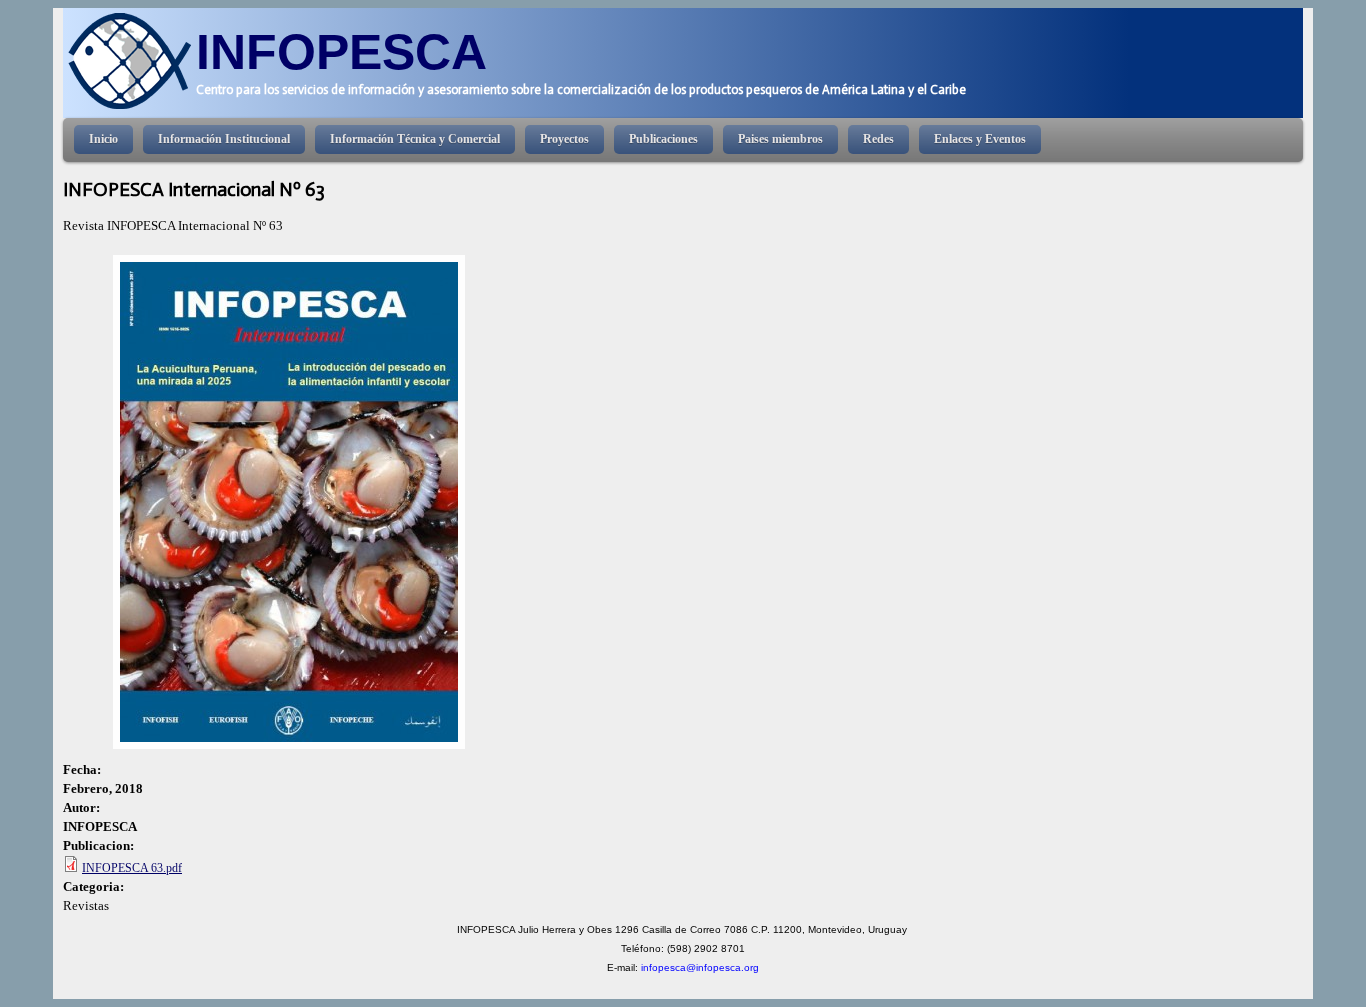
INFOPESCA (341, 51)
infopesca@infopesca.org (700, 967)
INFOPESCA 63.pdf (132, 868)
